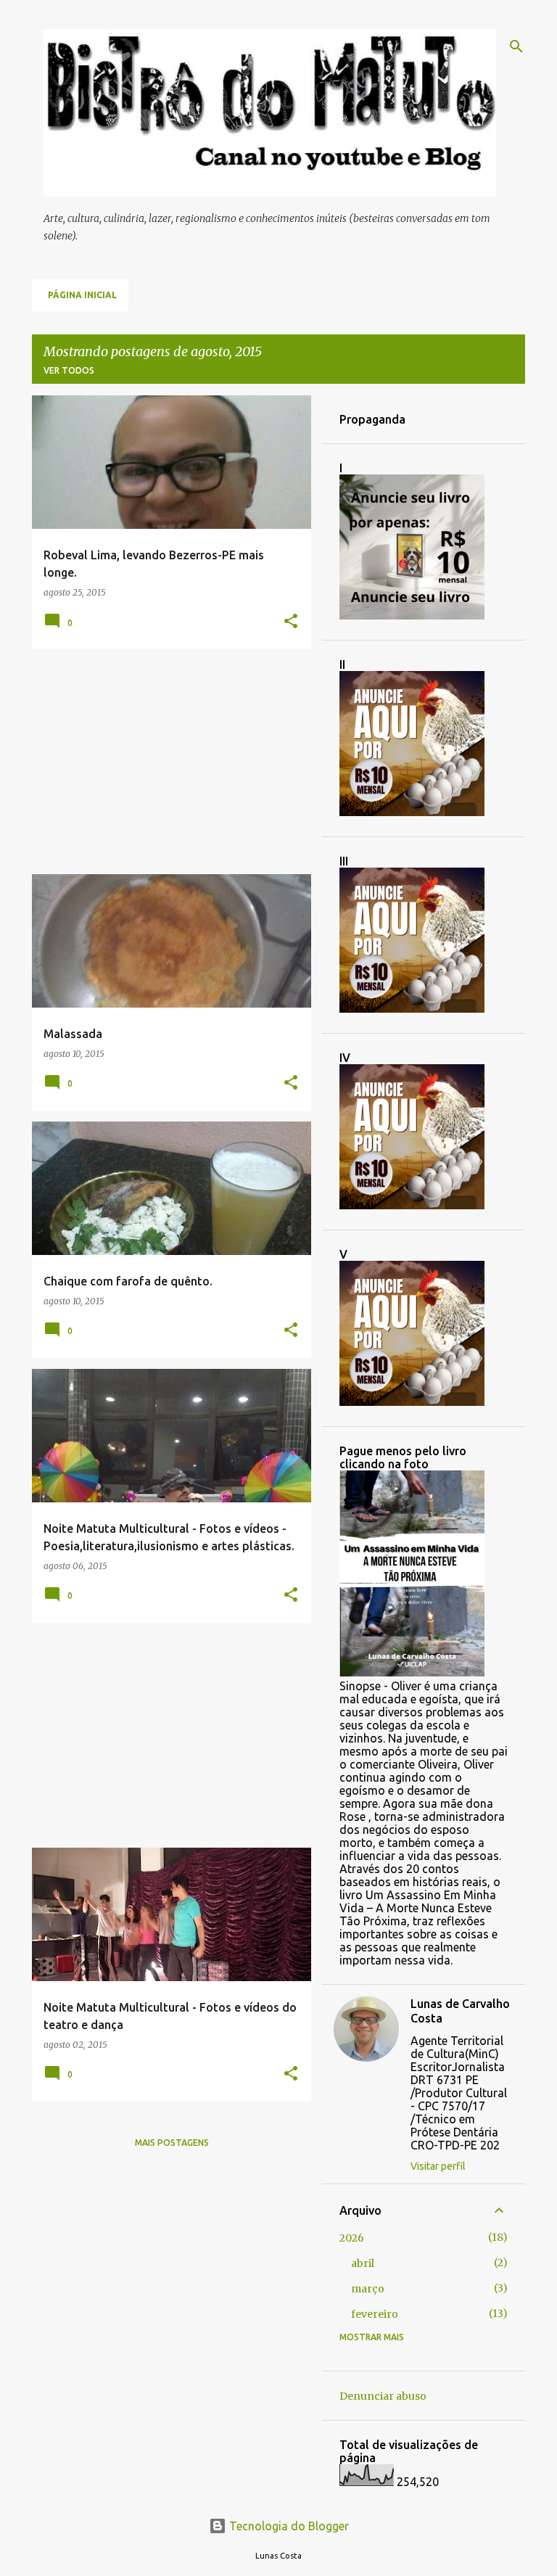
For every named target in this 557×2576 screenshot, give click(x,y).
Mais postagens (172, 2143)
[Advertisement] (166, 762)
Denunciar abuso (383, 2396)
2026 (352, 2238)
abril (363, 2263)
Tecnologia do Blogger (288, 2526)
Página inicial (82, 295)
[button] (291, 622)
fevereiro (375, 2314)
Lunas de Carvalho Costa (460, 2011)
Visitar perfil (438, 2166)
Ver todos (69, 370)
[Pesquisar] (516, 46)
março (368, 2289)
